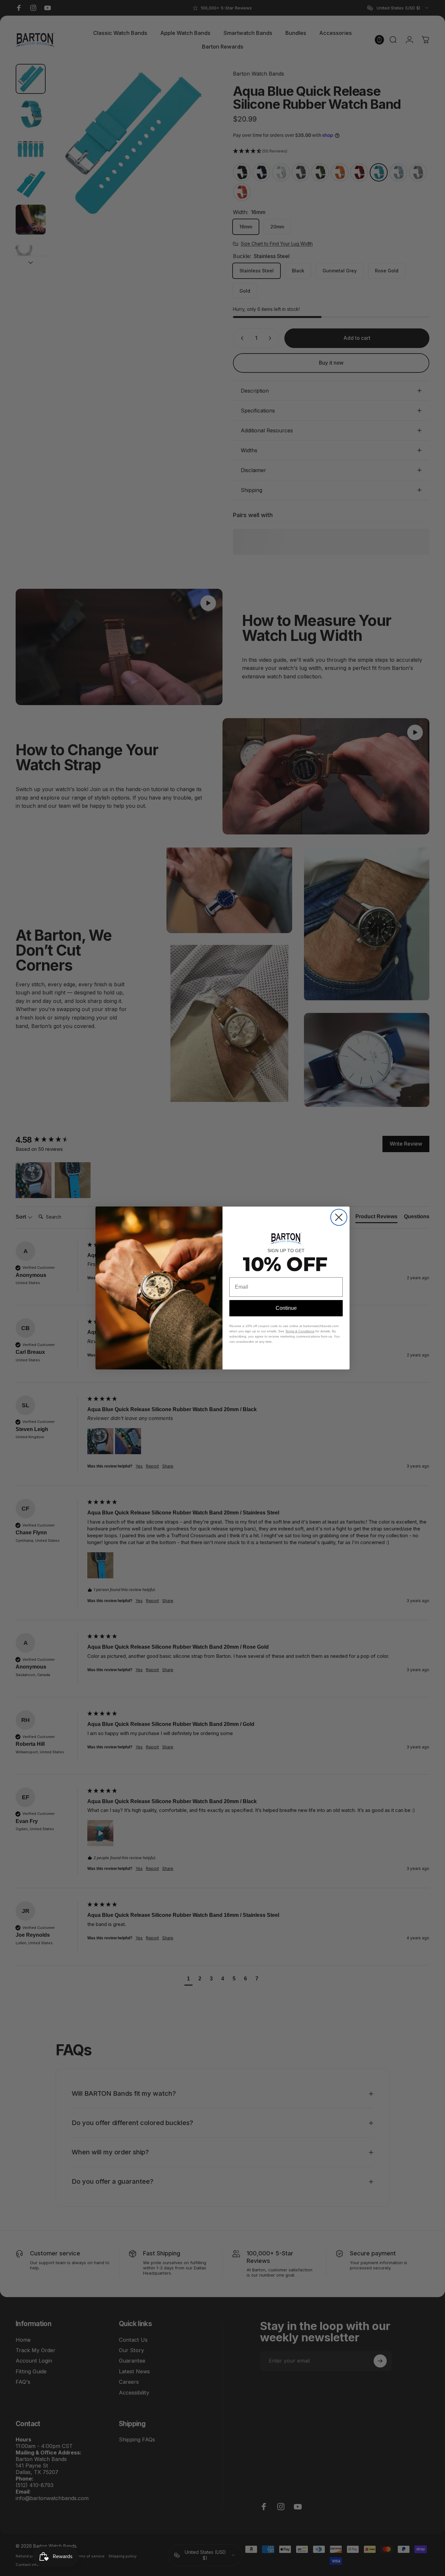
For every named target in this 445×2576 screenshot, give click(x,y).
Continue (286, 1308)
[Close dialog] (339, 1217)
